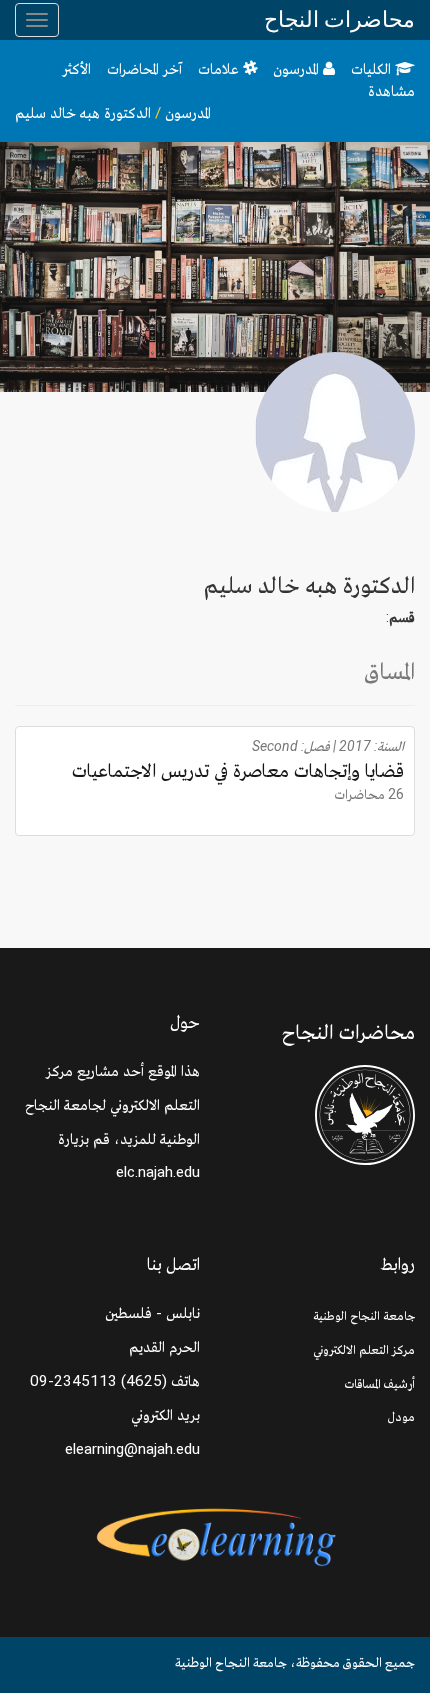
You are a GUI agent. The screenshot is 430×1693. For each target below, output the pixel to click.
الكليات (373, 69)
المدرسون (298, 69)
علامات (220, 69)
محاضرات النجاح (339, 19)
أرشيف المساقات (380, 1383)
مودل (401, 1416)
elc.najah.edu (158, 1172)
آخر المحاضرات (144, 69)
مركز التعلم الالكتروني (364, 1349)
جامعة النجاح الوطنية (364, 1315)
